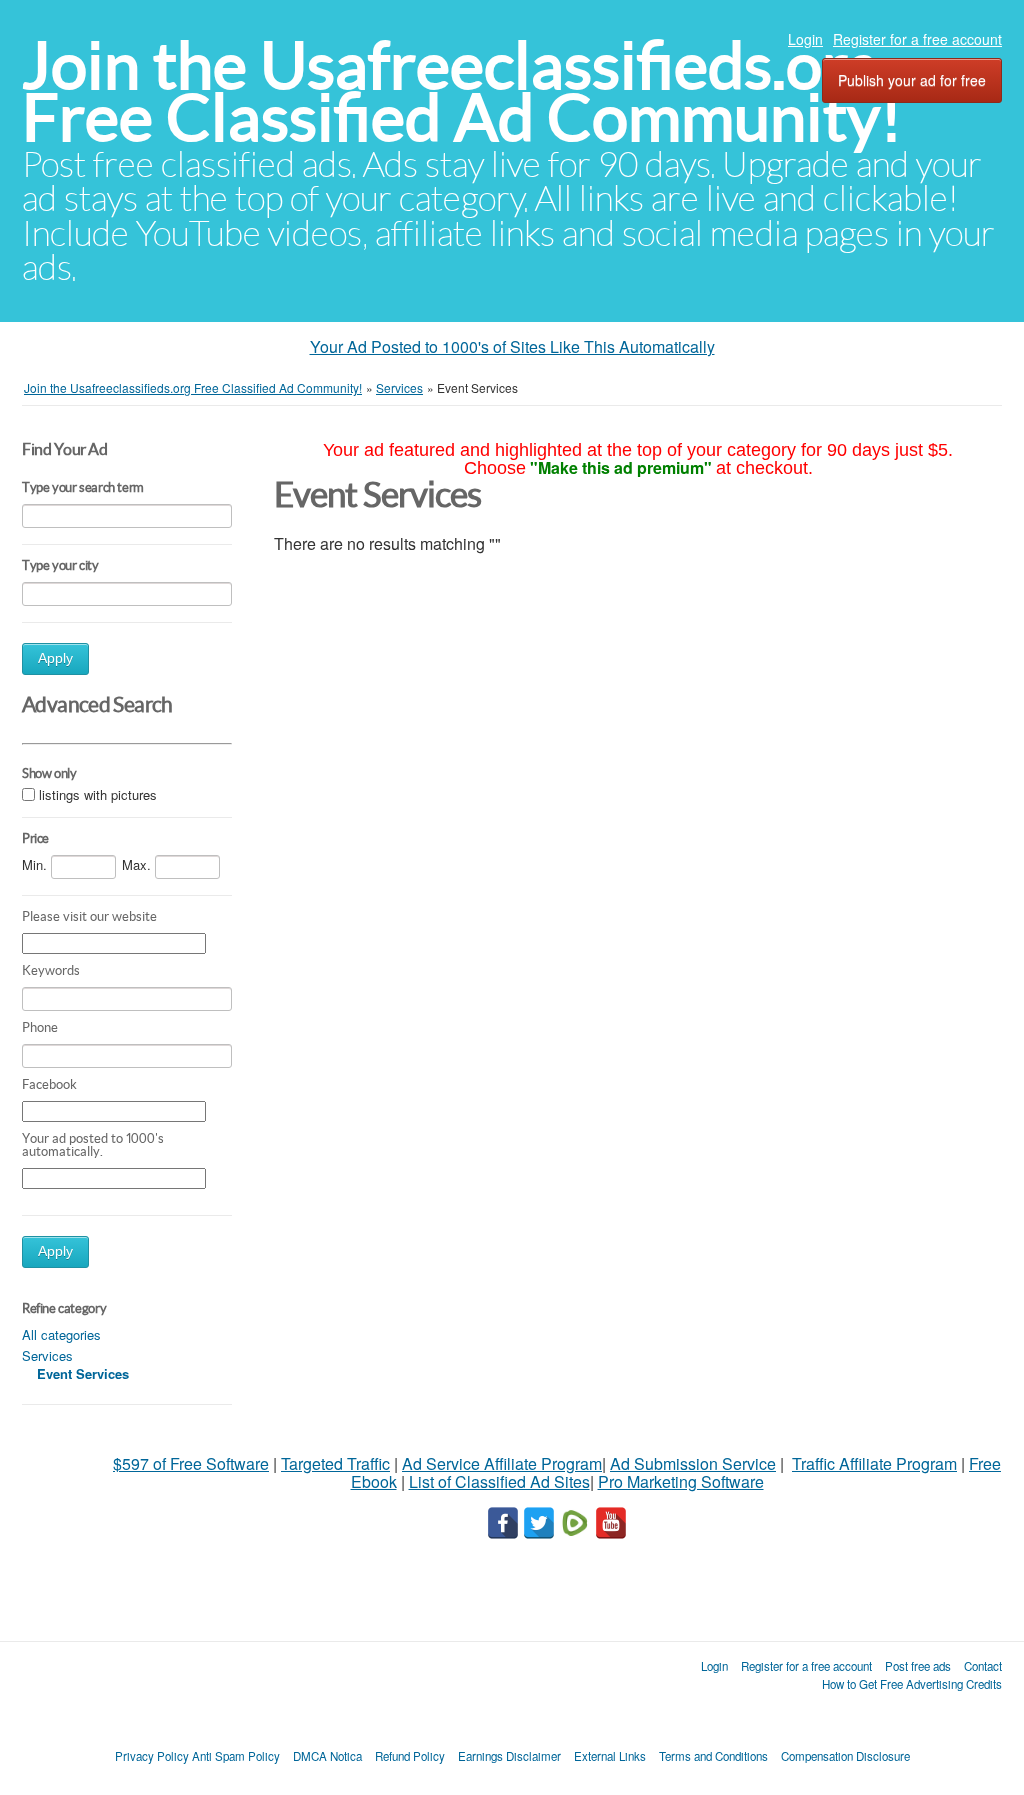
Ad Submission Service (693, 1463)
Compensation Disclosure (845, 1756)
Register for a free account (917, 39)
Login (805, 39)
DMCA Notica (327, 1756)
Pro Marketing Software (681, 1481)
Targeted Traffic (335, 1463)
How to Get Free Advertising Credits (912, 1684)
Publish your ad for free (912, 80)
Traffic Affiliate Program (874, 1463)
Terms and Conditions (713, 1756)
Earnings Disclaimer (509, 1756)
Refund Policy (410, 1756)
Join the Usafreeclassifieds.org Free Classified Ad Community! (462, 91)
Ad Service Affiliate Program (502, 1463)
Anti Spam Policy (236, 1756)
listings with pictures (98, 794)
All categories (61, 1334)
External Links (610, 1756)
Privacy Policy (152, 1756)
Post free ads (918, 1666)
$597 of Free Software (191, 1463)
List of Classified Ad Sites (499, 1481)
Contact (983, 1666)
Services (47, 1355)
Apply (55, 658)
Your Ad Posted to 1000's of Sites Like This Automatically (512, 346)
